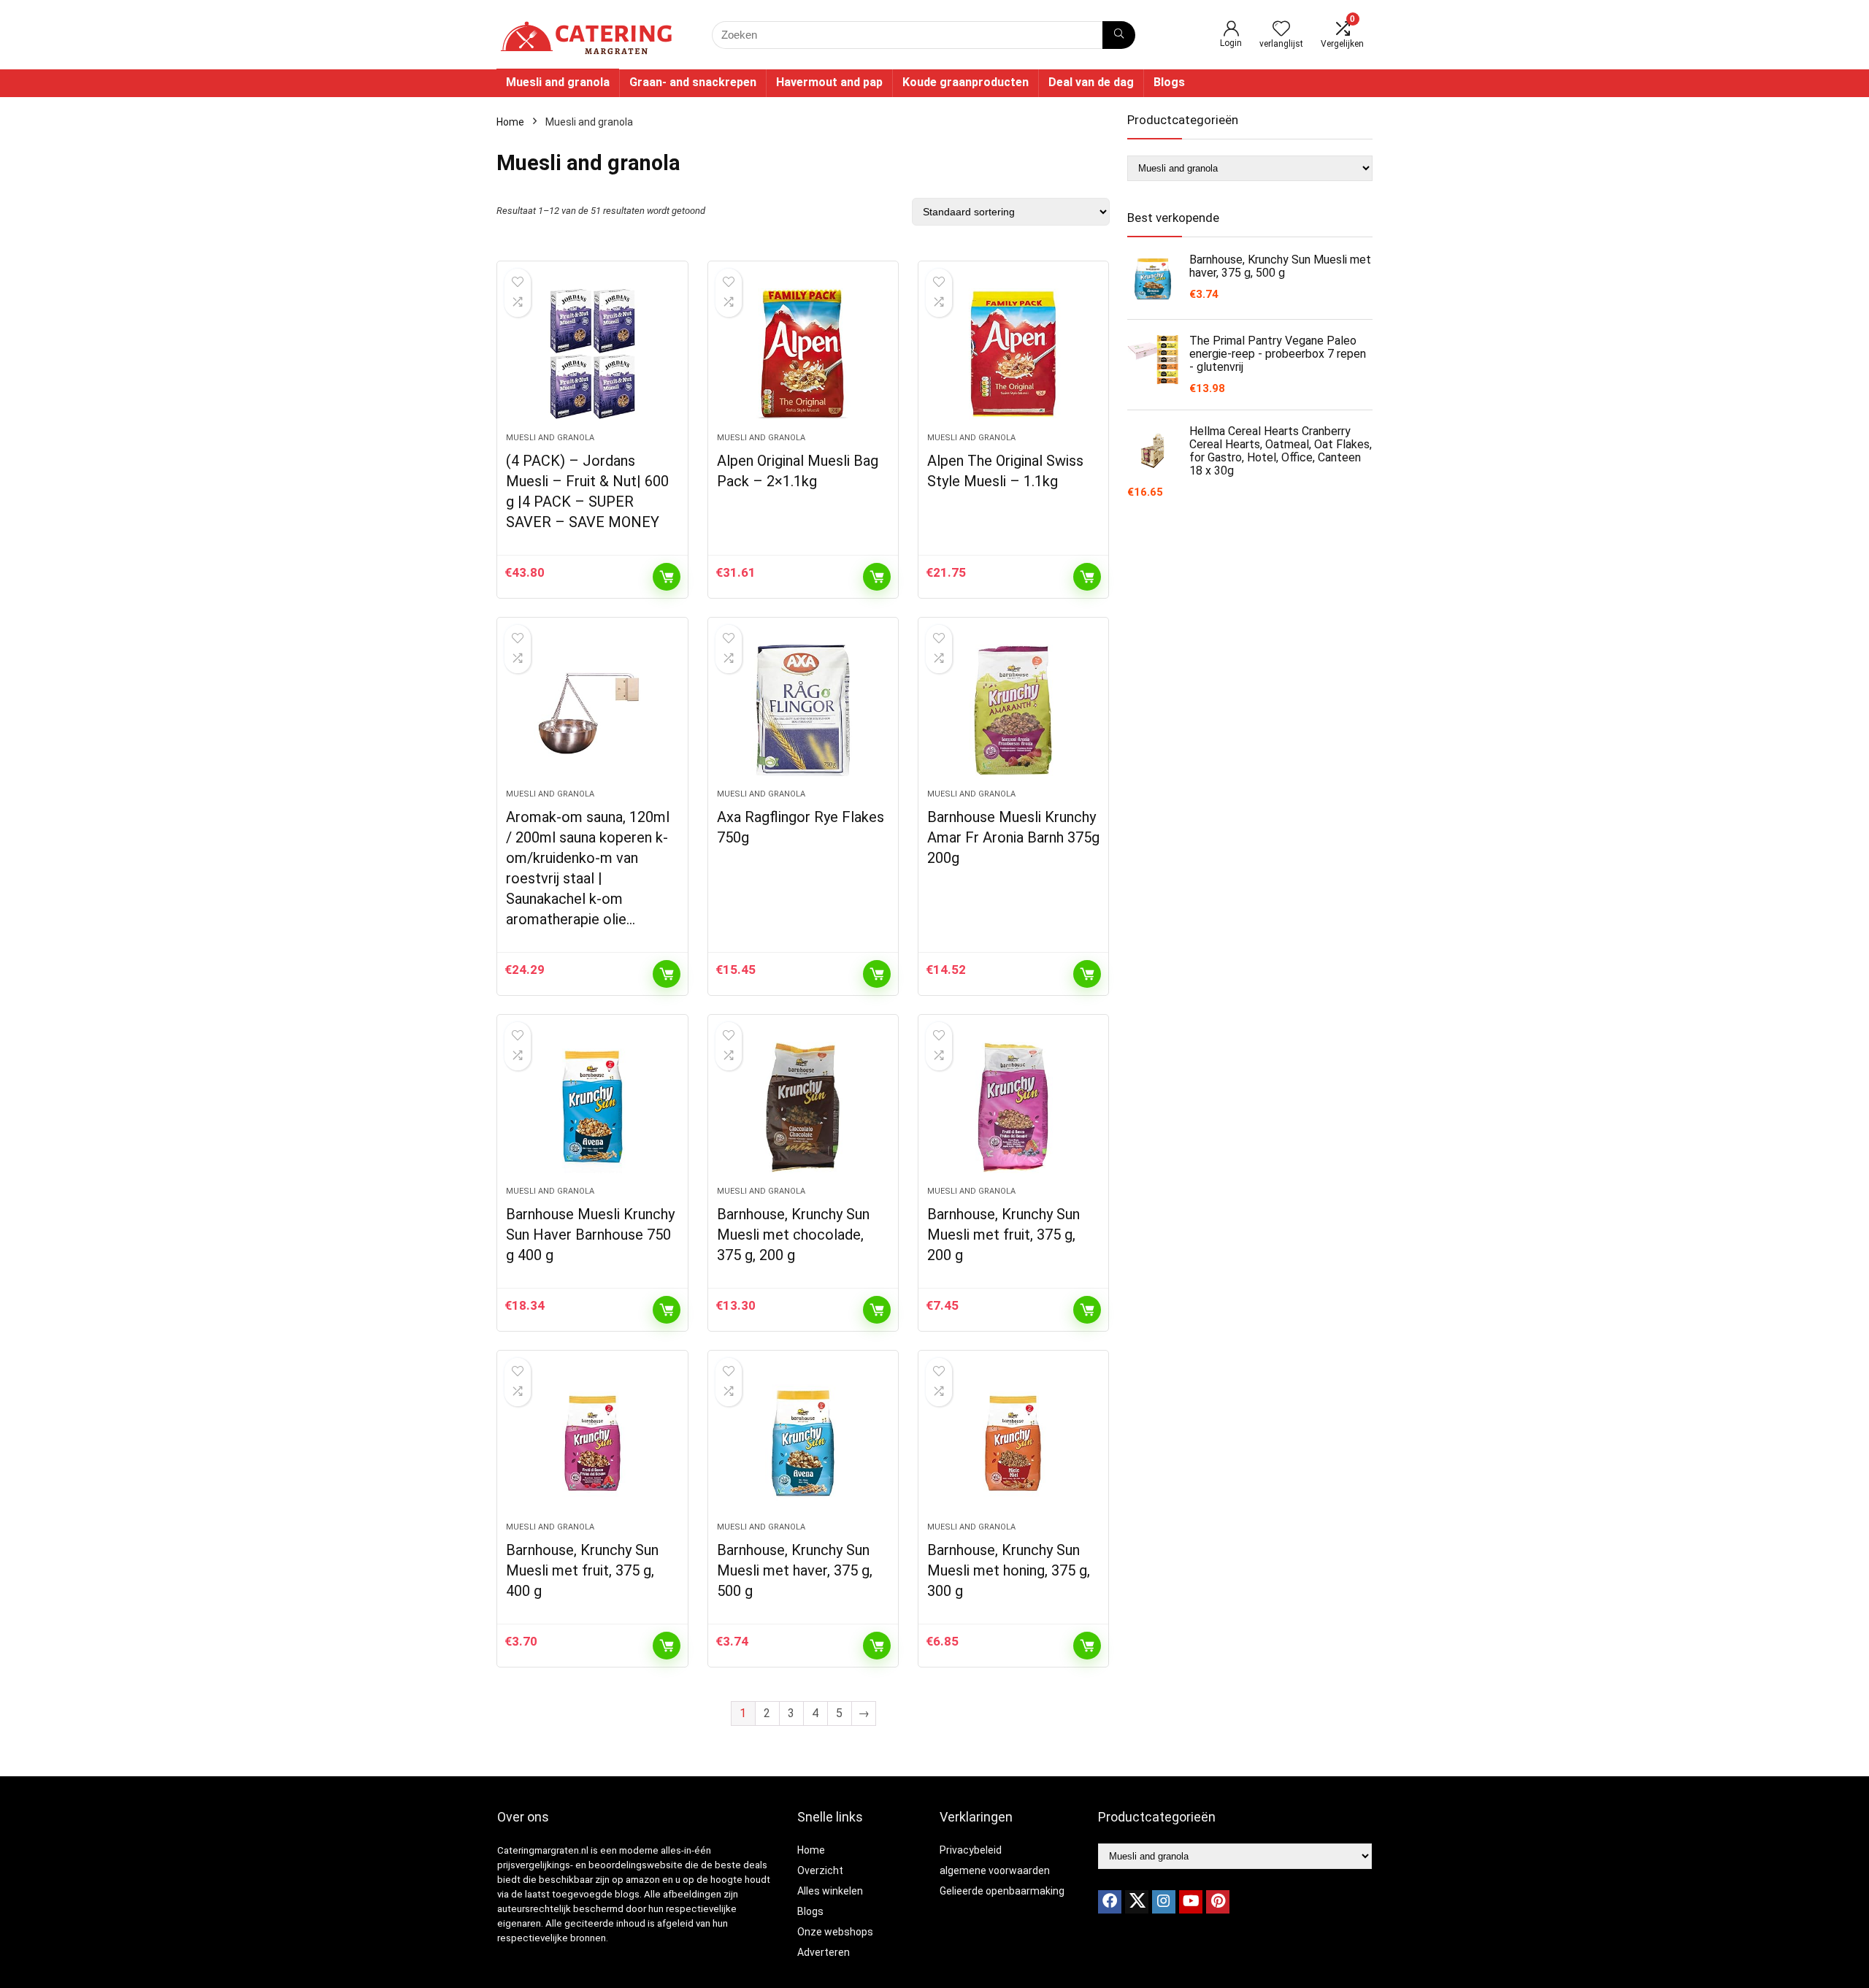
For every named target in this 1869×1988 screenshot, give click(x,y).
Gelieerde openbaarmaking (1002, 1891)
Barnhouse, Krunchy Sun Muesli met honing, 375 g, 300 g (1009, 1570)
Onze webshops (835, 1932)
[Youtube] (1191, 1902)
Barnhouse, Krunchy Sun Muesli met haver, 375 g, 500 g (795, 1570)
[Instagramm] (1164, 1902)
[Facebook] (1110, 1902)
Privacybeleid (971, 1850)
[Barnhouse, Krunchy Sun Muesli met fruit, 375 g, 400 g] (592, 1443)
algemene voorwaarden (995, 1870)
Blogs (1169, 82)
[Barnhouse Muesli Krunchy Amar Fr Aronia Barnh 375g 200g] (1013, 710)
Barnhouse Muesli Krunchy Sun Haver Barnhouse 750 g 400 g (590, 1235)
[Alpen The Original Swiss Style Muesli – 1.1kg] (1013, 354)
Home (510, 122)
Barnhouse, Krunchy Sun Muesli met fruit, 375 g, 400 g (582, 1570)
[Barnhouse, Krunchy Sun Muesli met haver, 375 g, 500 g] (803, 1443)
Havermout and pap (829, 82)
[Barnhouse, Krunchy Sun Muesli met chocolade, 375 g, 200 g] (803, 1108)
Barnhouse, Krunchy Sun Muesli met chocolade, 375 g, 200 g (793, 1235)
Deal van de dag (1091, 82)
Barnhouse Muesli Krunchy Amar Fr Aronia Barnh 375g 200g (1013, 837)
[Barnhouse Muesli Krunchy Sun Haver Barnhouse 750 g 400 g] (592, 1108)
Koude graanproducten (966, 82)
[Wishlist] (1281, 30)
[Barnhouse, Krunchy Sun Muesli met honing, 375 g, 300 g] (1013, 1443)
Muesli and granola (558, 82)
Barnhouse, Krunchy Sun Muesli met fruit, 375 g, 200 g (1003, 1235)
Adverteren (824, 1952)
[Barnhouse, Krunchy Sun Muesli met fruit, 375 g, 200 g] (1013, 1108)
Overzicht (820, 1870)
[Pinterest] (1218, 1902)
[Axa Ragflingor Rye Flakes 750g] (803, 710)
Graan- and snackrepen (693, 82)
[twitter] (1137, 1902)
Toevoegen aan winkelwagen (667, 577)
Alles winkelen (830, 1891)
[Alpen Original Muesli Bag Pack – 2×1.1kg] (803, 354)
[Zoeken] (1119, 35)
